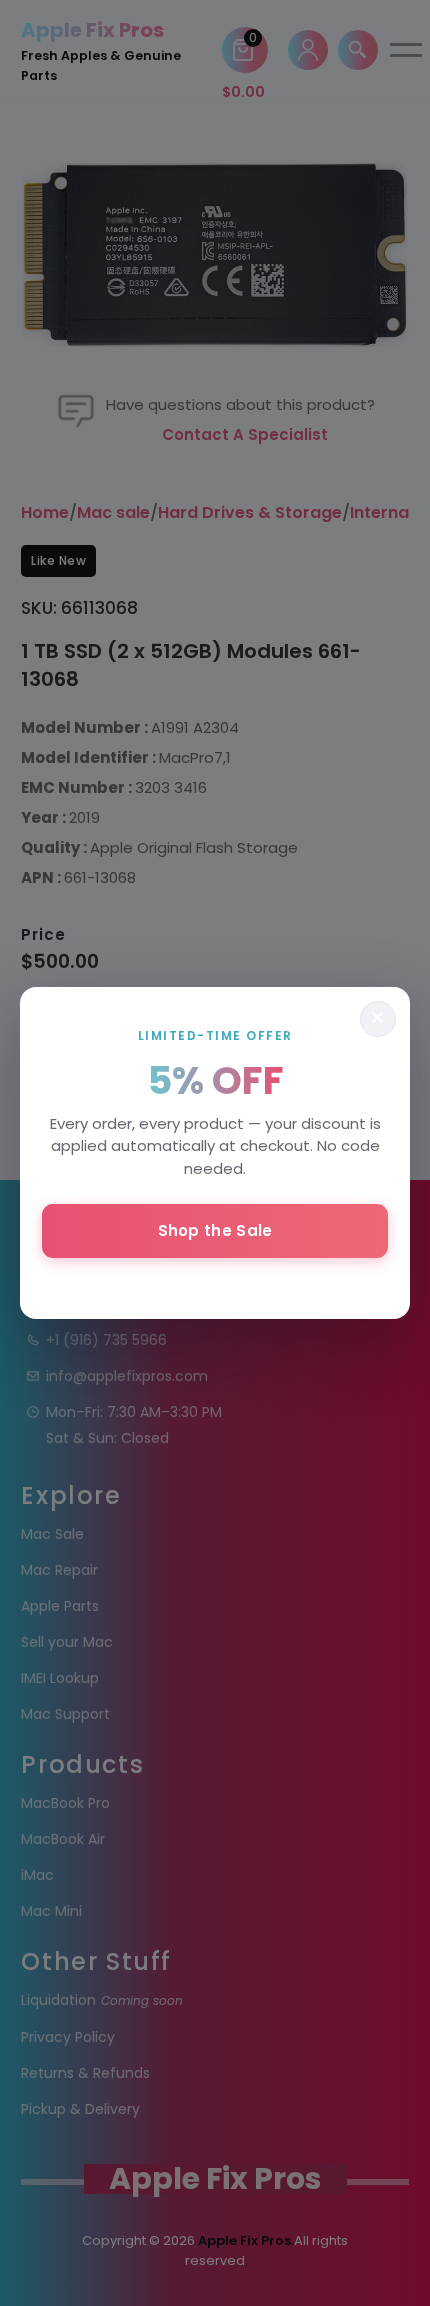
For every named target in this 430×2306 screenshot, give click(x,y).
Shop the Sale (215, 1230)
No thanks (215, 1284)
